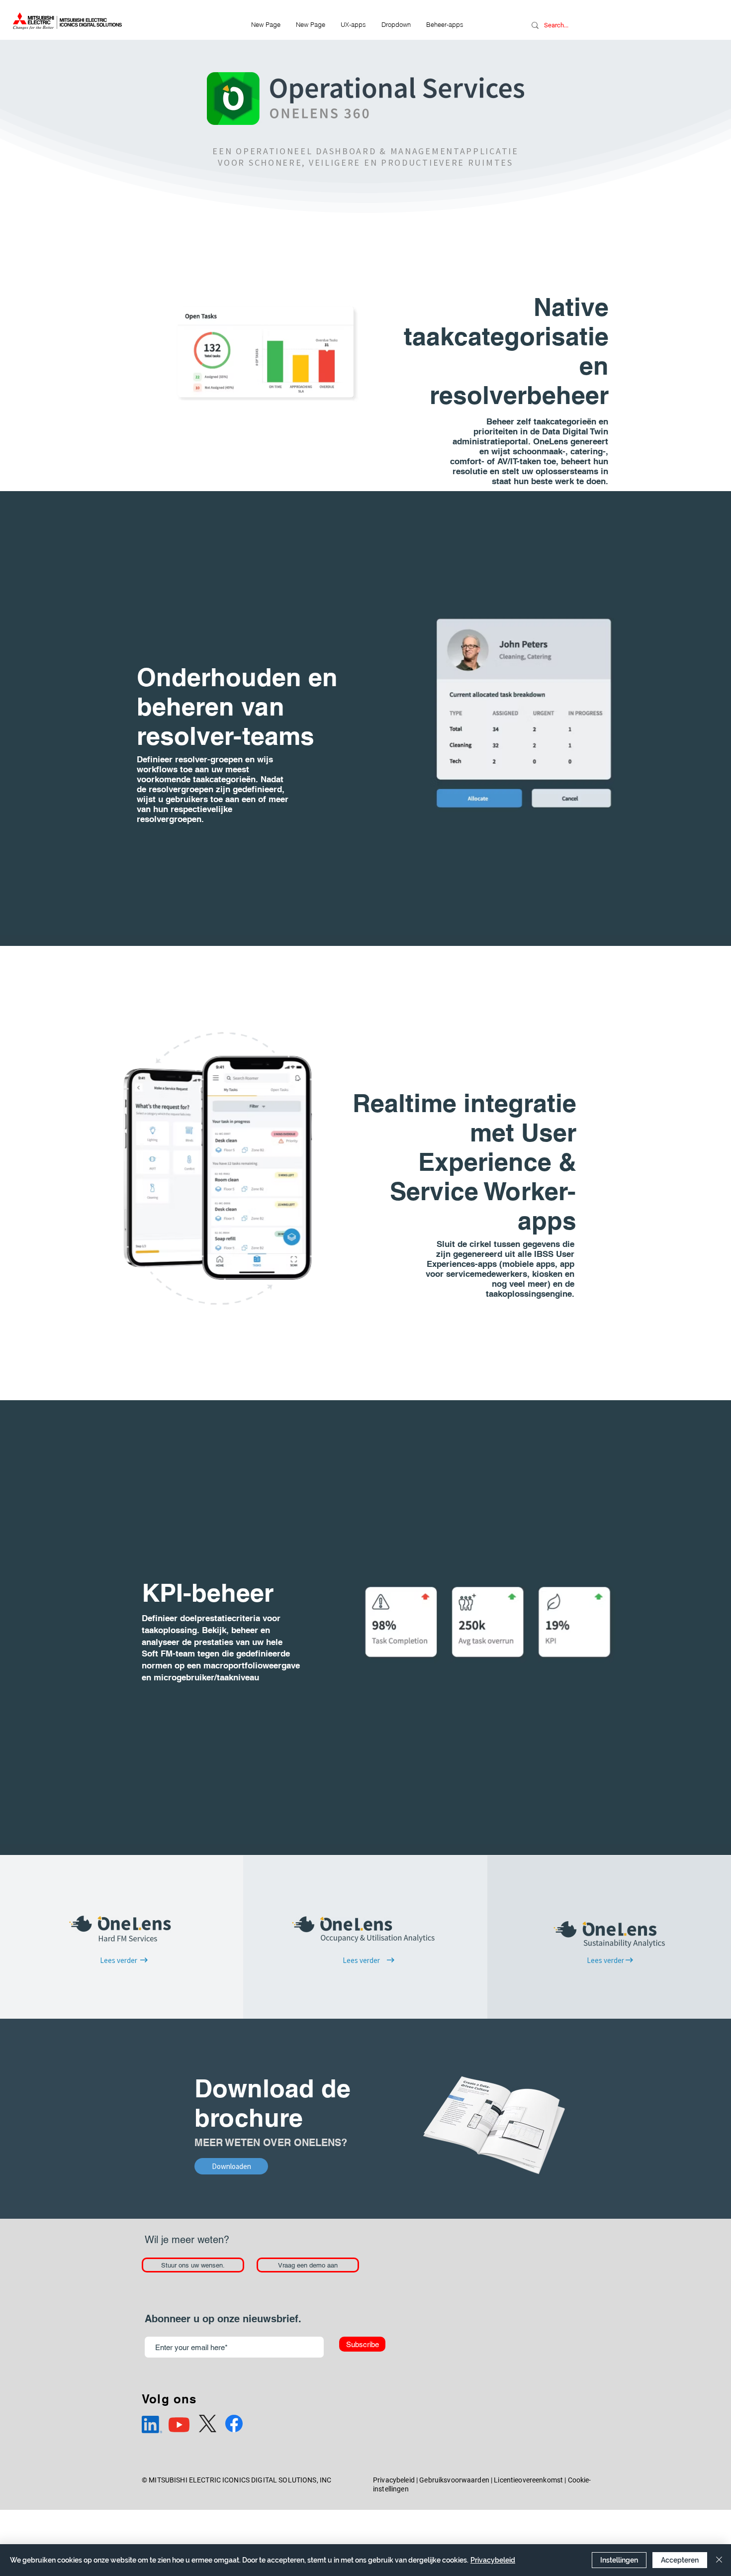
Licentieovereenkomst (528, 2480)
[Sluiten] (719, 2560)
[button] (396, 24)
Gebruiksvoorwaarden (454, 2480)
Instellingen (619, 2560)
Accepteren (680, 2560)
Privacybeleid (394, 2480)
